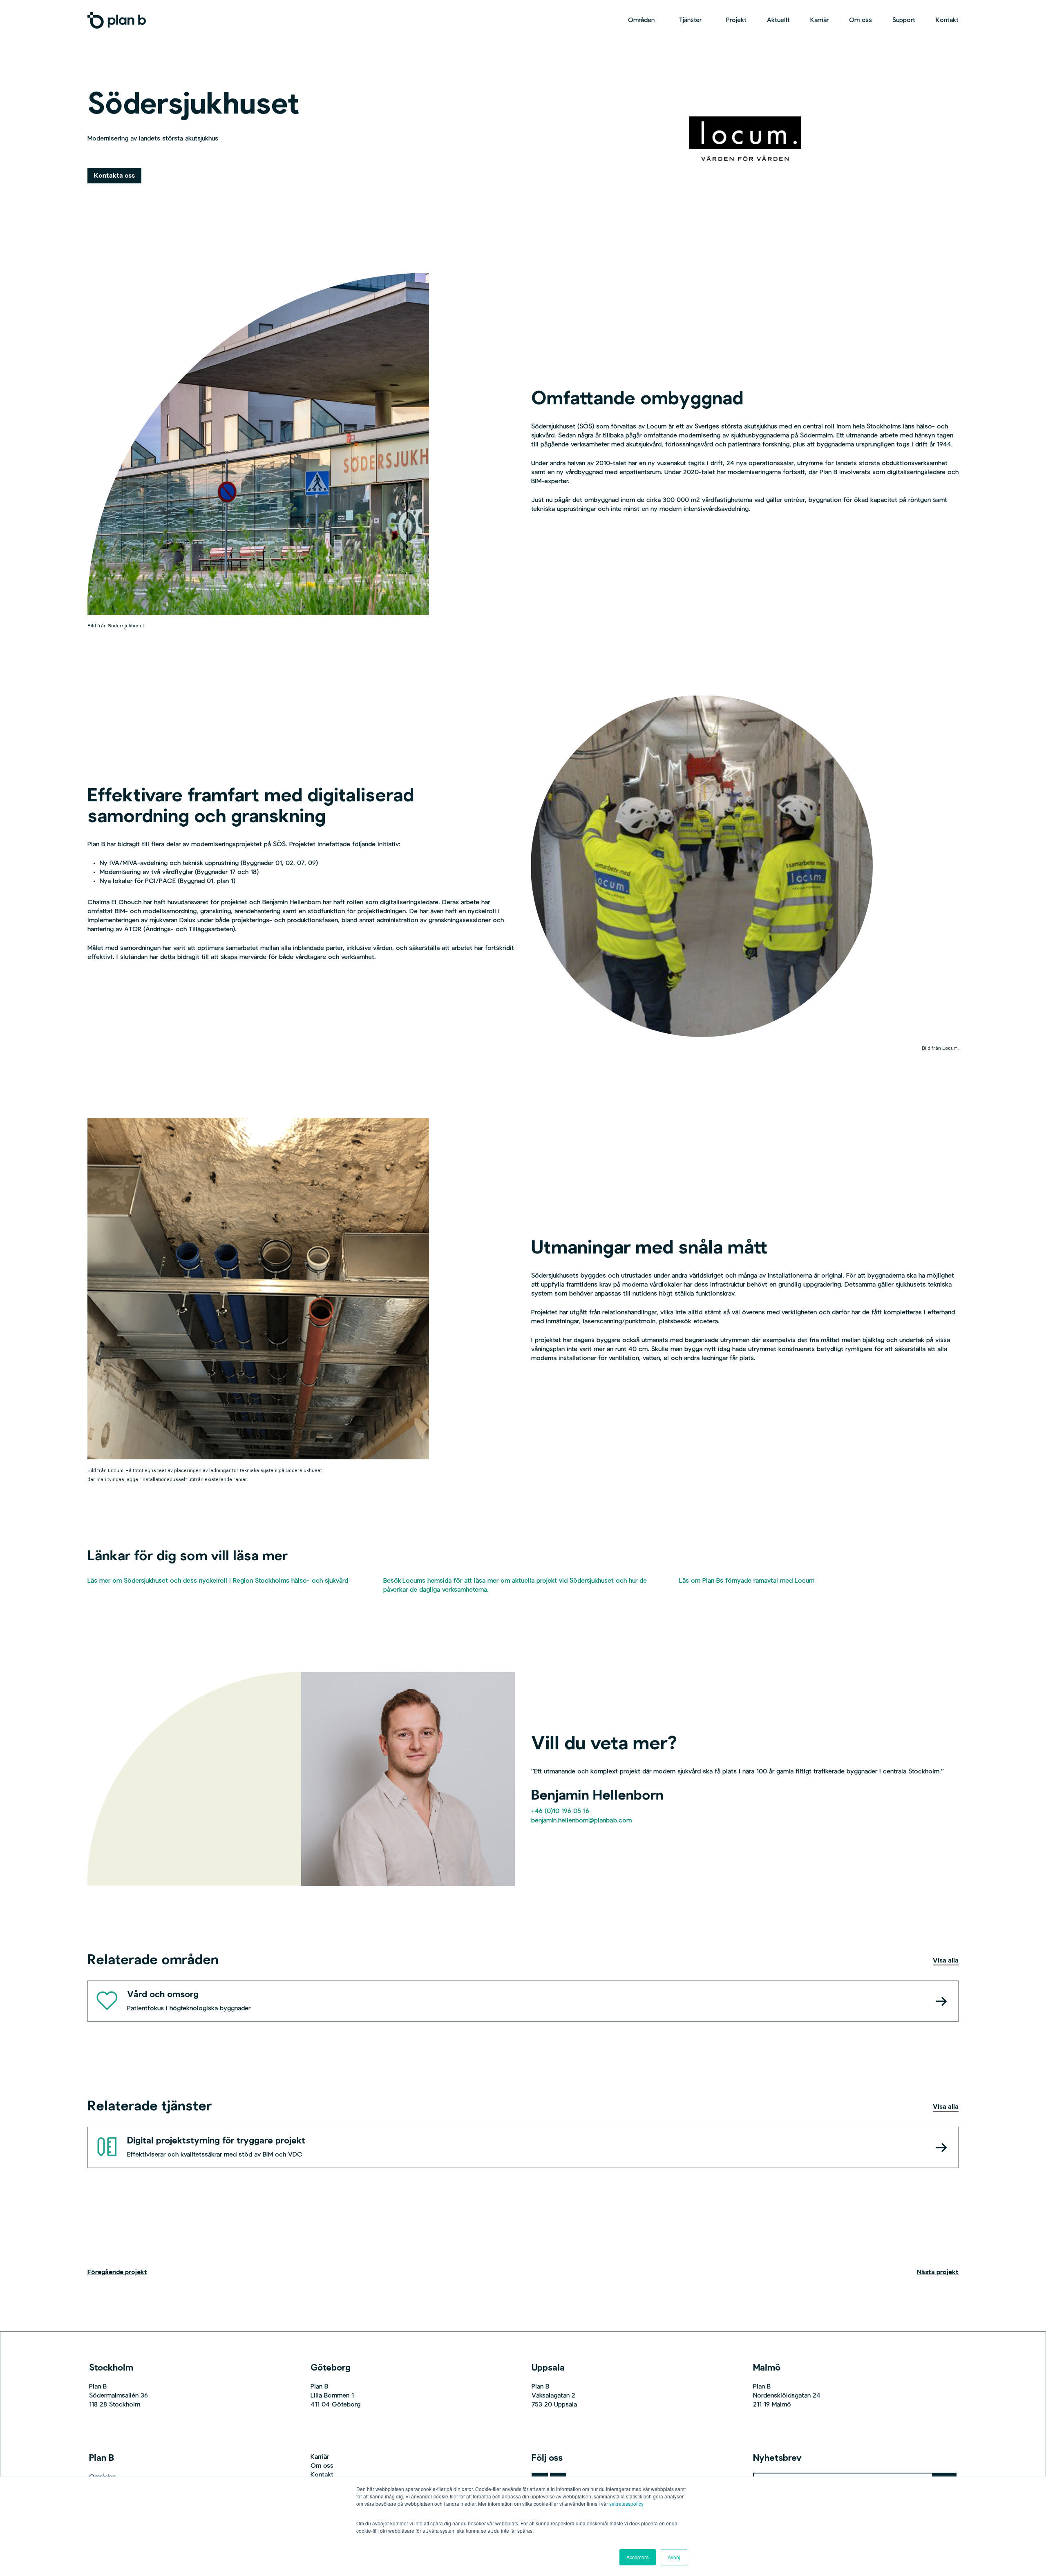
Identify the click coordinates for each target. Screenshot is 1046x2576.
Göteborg (331, 2368)
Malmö (767, 2368)
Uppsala (548, 2368)
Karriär (320, 2457)
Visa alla (946, 1961)
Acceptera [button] (638, 2557)
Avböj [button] (674, 2557)
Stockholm (111, 2368)
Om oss (322, 2466)
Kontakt (322, 2475)
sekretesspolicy (626, 2504)
